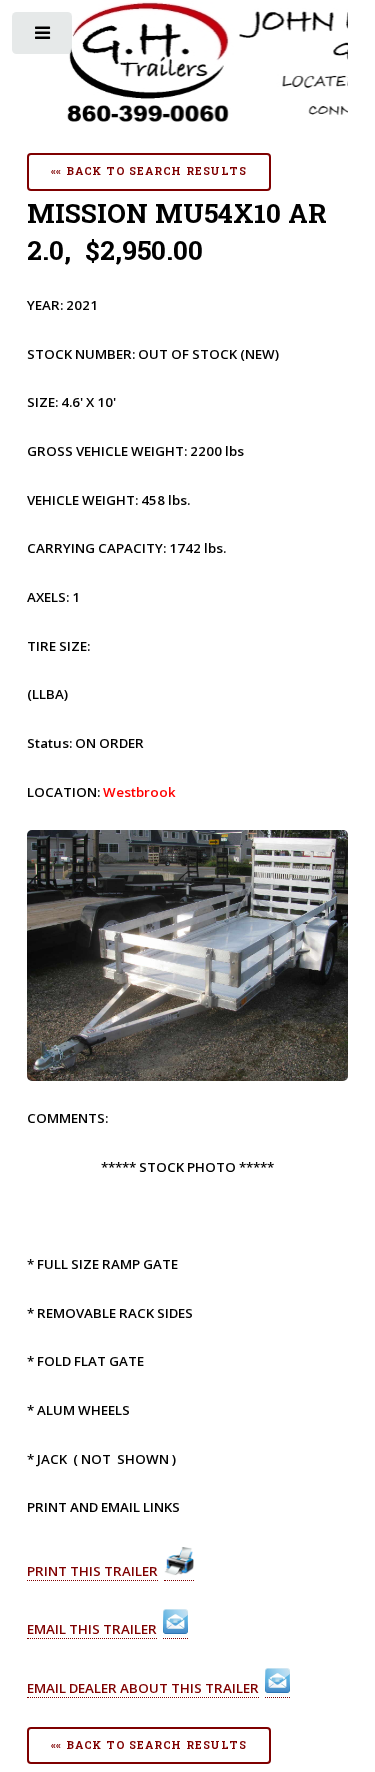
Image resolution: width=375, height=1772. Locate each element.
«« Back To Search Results (149, 171)
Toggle (43, 37)
